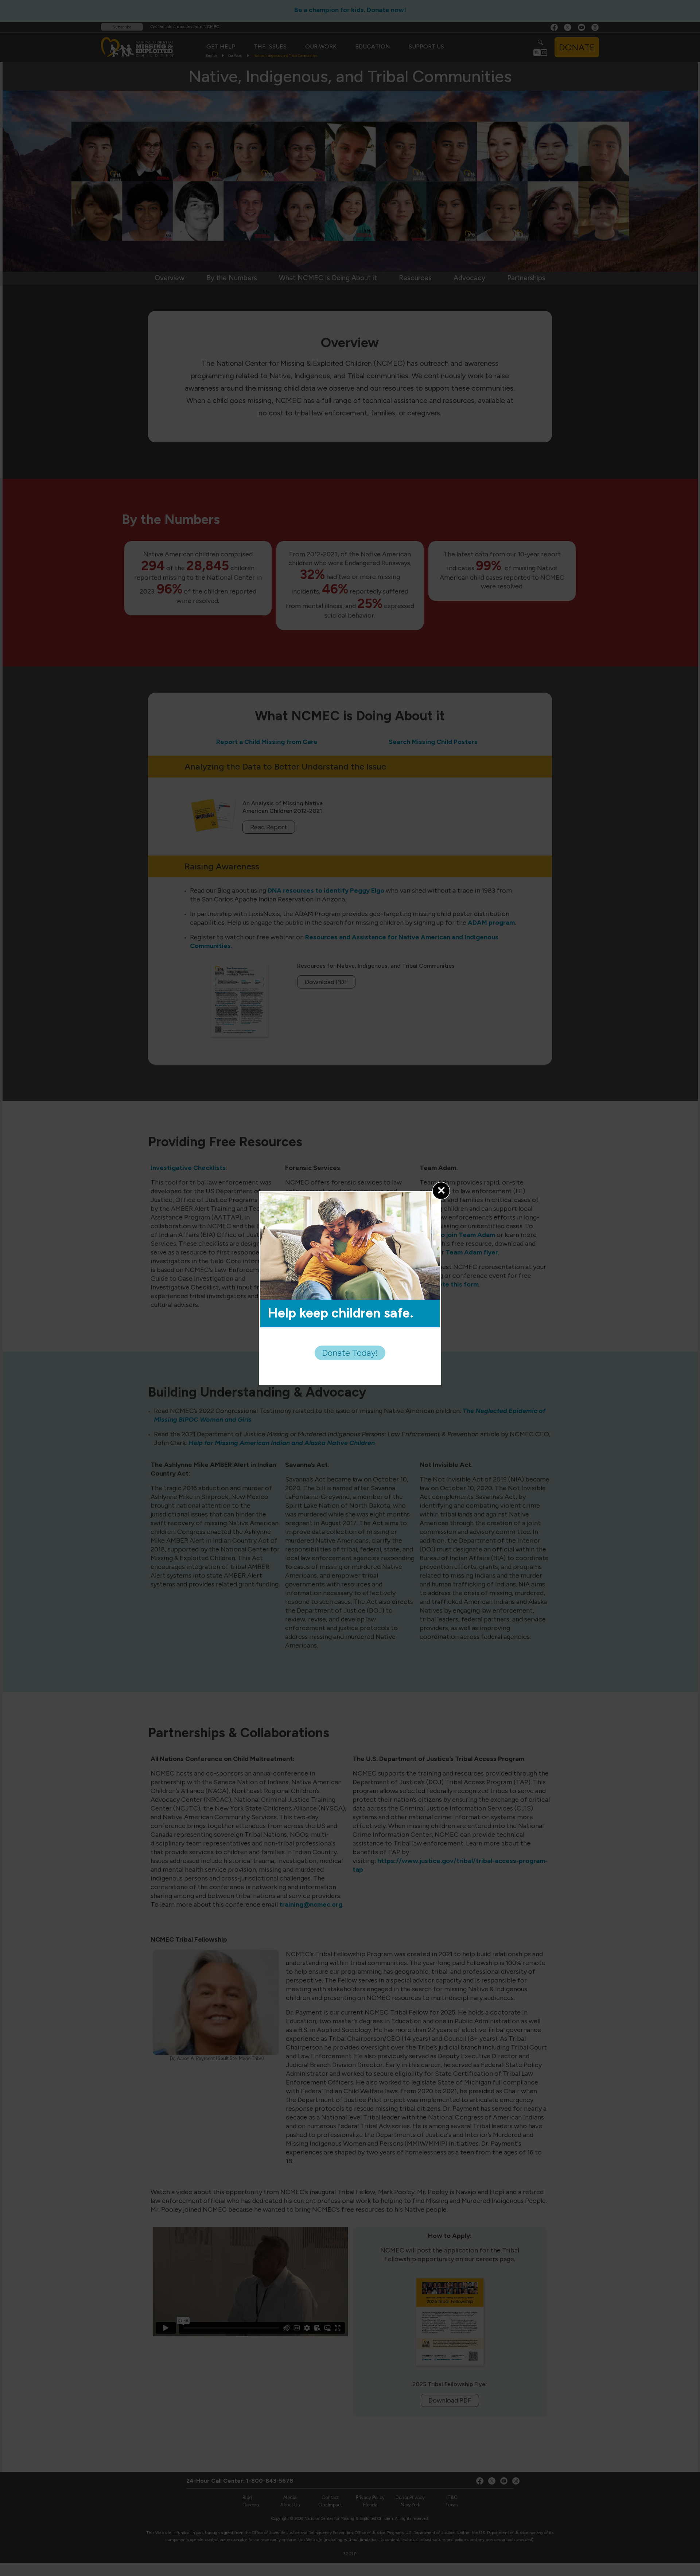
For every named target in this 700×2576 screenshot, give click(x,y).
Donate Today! (350, 1353)
